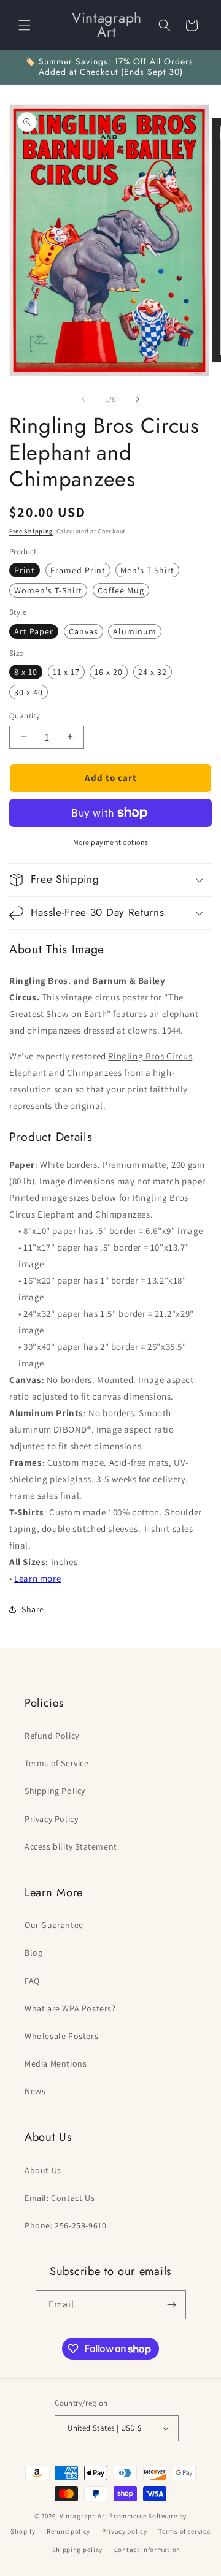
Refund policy (68, 2531)
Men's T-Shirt (147, 570)
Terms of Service (57, 1763)
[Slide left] (83, 399)
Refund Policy (52, 1736)
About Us (43, 2170)
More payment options (111, 842)
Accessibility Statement (71, 1846)
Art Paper (34, 631)
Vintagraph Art (84, 2516)
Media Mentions (56, 2063)
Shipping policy (78, 2550)
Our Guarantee (54, 1925)
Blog (33, 1953)
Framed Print (78, 570)
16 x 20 (109, 672)
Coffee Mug (121, 590)
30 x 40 (29, 692)
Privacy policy (125, 2531)
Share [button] (33, 1609)
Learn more (37, 1578)
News (35, 2091)
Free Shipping (31, 531)
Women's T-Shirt (48, 590)
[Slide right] (138, 399)
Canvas (83, 631)
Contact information (147, 2550)
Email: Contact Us (60, 2198)
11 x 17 (66, 672)
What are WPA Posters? (70, 2008)
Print (25, 570)
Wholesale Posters (61, 2036)
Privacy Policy (51, 1819)
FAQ (32, 1981)
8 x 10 (26, 672)
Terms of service (184, 2531)
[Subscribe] (172, 2305)
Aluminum (135, 631)
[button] (25, 25)
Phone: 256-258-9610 (65, 2225)
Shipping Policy (55, 1791)
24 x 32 (153, 672)
